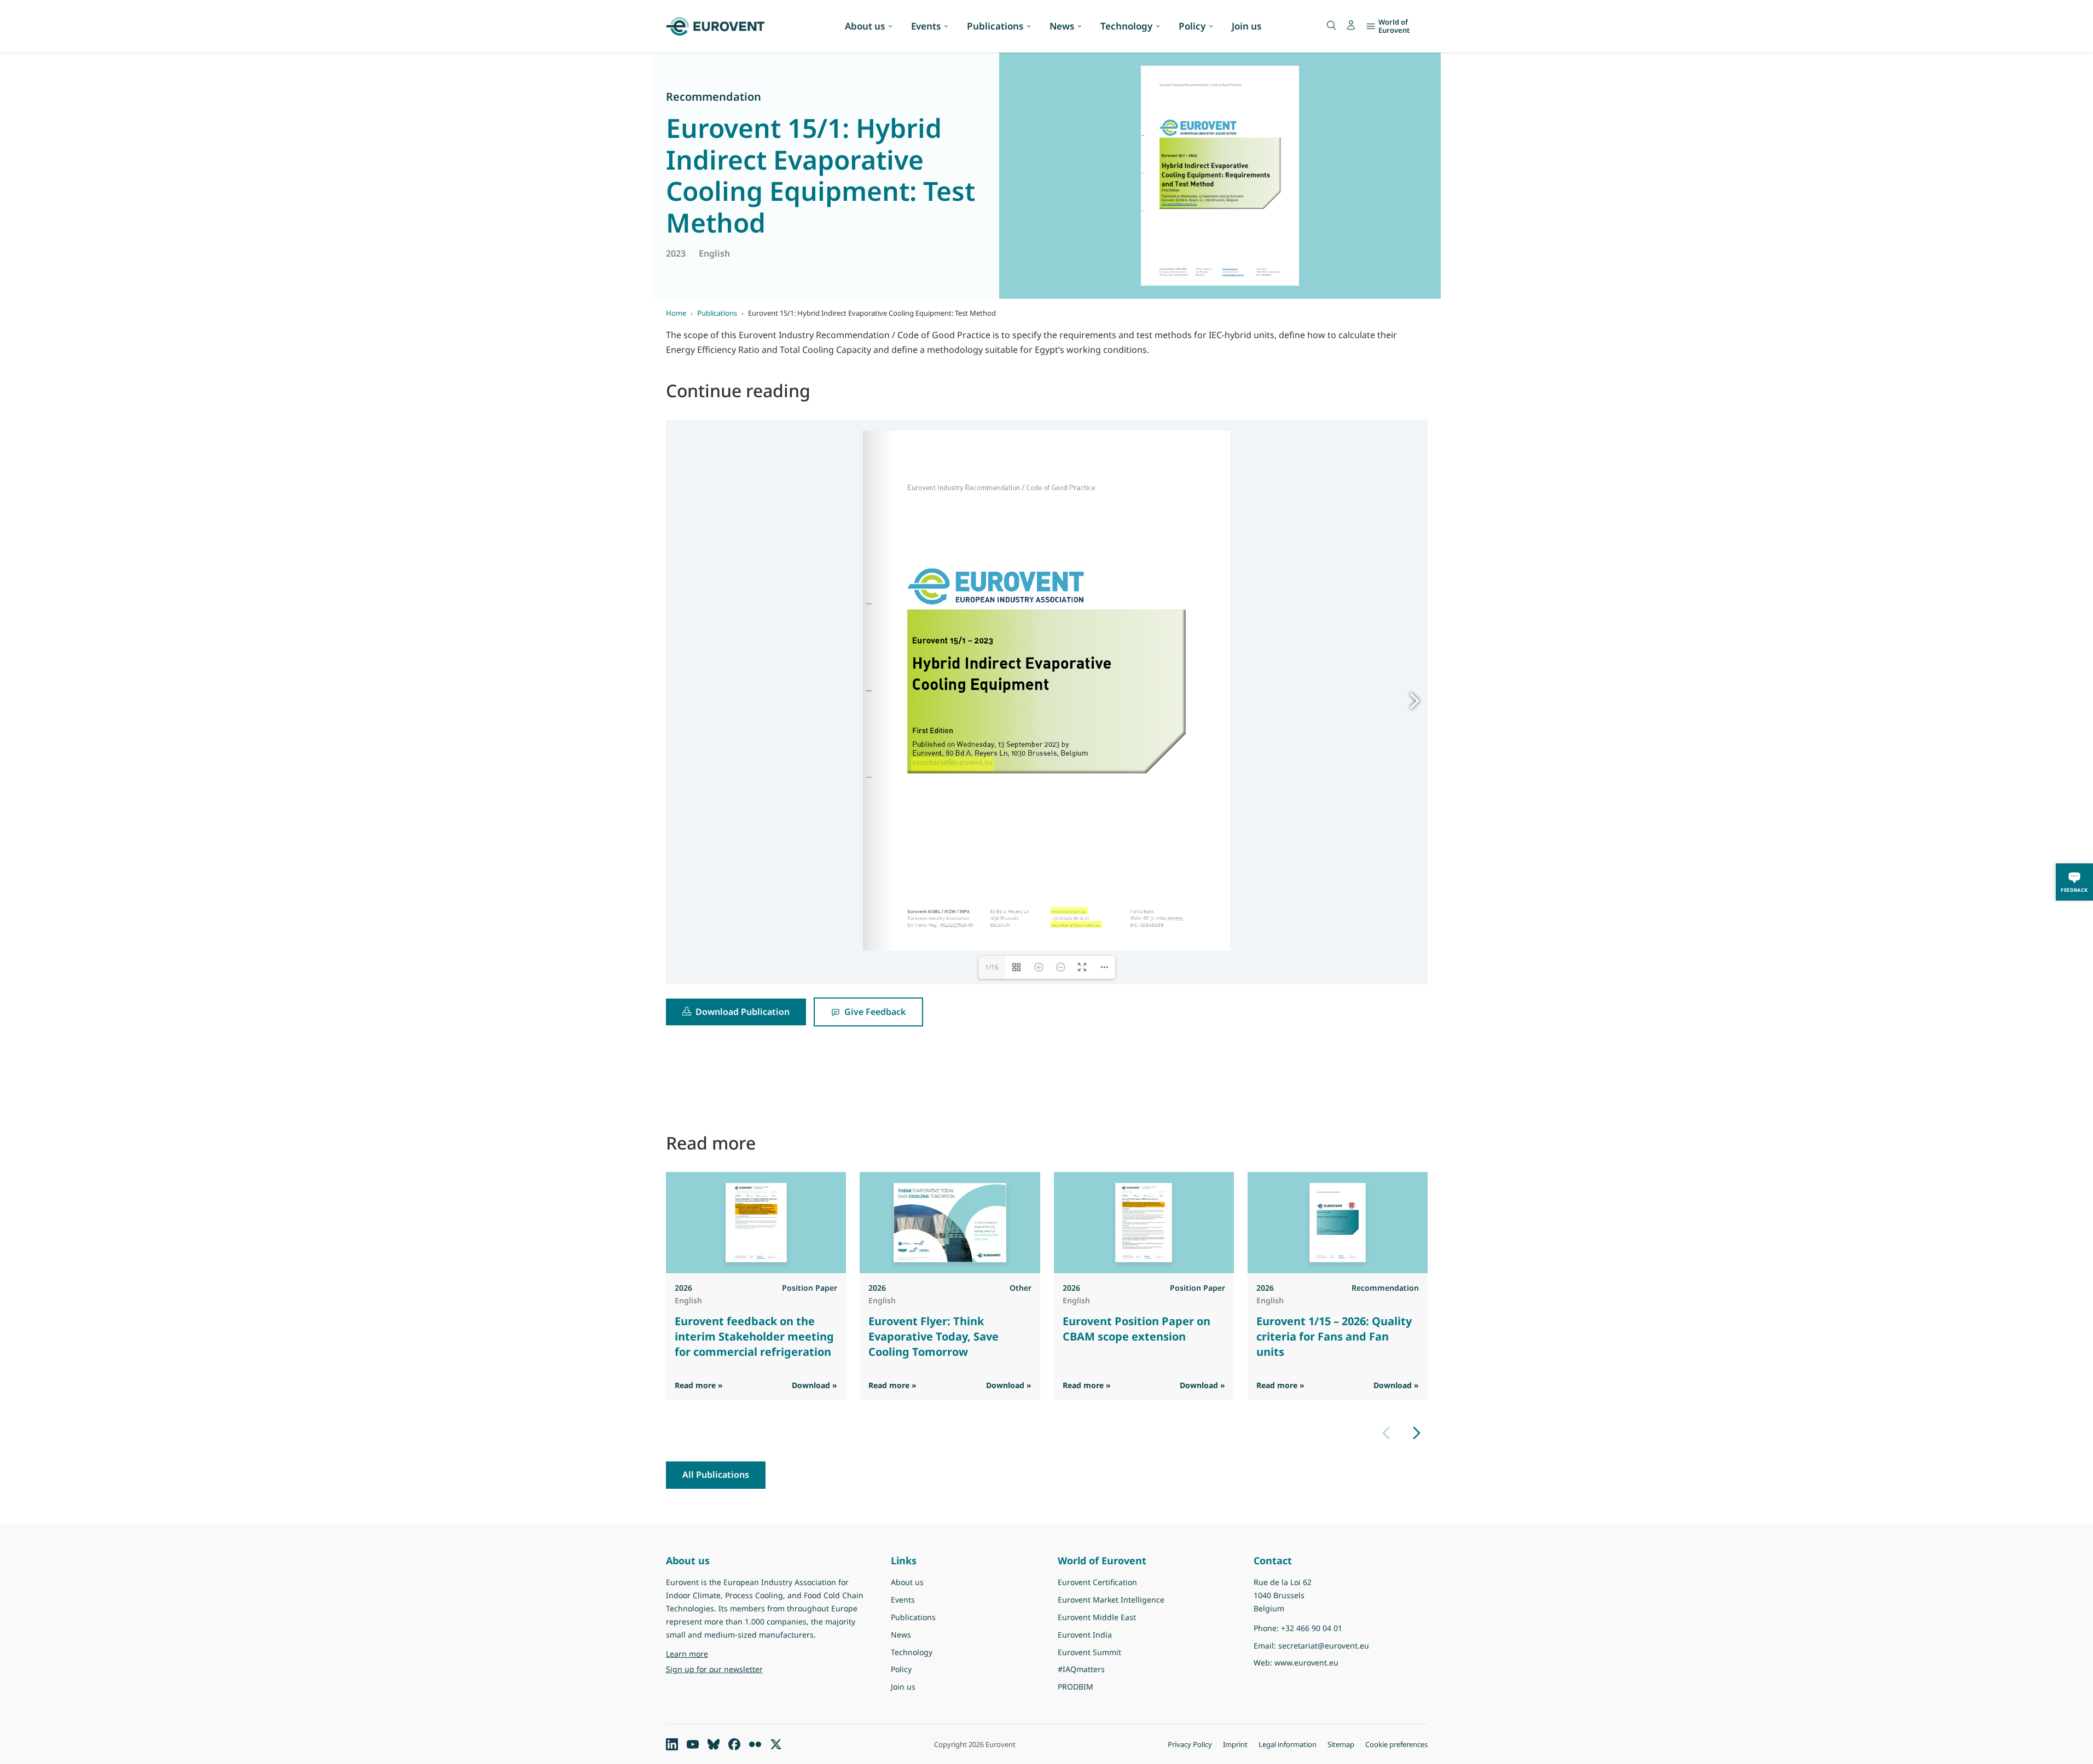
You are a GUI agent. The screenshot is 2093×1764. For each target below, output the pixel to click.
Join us (1246, 26)
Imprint (1235, 1744)
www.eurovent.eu (1306, 1663)
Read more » (699, 1385)
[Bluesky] (714, 1744)
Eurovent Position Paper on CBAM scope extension (1136, 1329)
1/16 (992, 967)
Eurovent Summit (1089, 1652)
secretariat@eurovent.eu (1324, 1646)
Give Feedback (875, 1012)
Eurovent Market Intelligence (1111, 1600)
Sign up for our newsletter (714, 1669)
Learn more (715, 1653)
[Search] (1331, 25)
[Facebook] (734, 1744)
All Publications (716, 1475)
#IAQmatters (1081, 1669)
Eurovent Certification (1097, 1582)
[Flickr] (755, 1744)
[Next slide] (1417, 1433)
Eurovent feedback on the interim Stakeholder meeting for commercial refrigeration (754, 1336)
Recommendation (714, 97)
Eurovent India (1085, 1635)
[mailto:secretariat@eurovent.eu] (1076, 924)
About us (865, 26)
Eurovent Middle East (1097, 1617)
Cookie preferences (1396, 1744)
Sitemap (1341, 1744)
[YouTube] (693, 1744)
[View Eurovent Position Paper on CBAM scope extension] (1143, 1223)
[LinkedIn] (672, 1744)
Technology (1126, 26)
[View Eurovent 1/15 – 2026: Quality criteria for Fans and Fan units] (1337, 1223)
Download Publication (743, 1012)
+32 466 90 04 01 (1312, 1628)
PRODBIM (1076, 1687)
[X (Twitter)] (776, 1744)
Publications (995, 26)
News (1062, 26)
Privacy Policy (1190, 1744)
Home (676, 313)
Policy (1192, 26)
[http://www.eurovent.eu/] (1069, 910)
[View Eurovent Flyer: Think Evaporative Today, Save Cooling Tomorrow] (950, 1223)
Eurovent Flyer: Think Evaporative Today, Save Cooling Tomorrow (934, 1336)
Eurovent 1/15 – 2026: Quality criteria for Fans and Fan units (1334, 1336)
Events (926, 26)
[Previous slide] (1386, 1433)
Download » (814, 1385)
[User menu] (1351, 25)
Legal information (1288, 1744)
